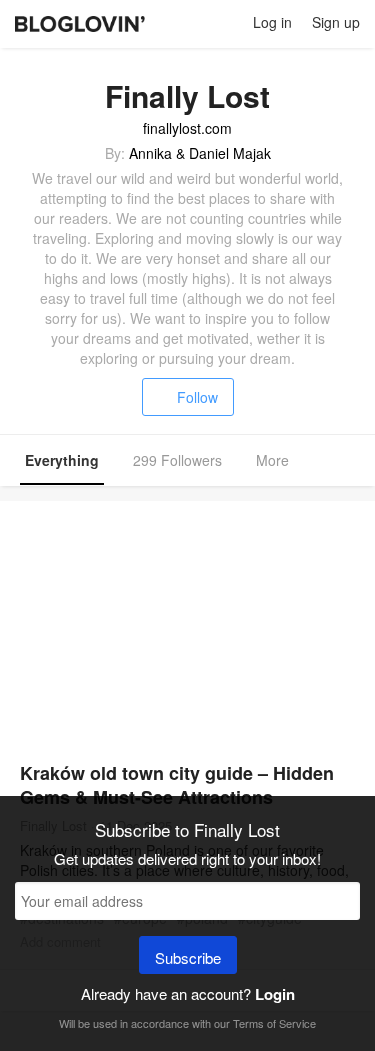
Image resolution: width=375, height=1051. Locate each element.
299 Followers (177, 460)
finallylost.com (187, 128)
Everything (62, 460)
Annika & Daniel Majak (200, 153)
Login (275, 994)
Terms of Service (274, 1023)
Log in (272, 22)
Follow (197, 397)
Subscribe (188, 957)
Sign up (336, 22)
